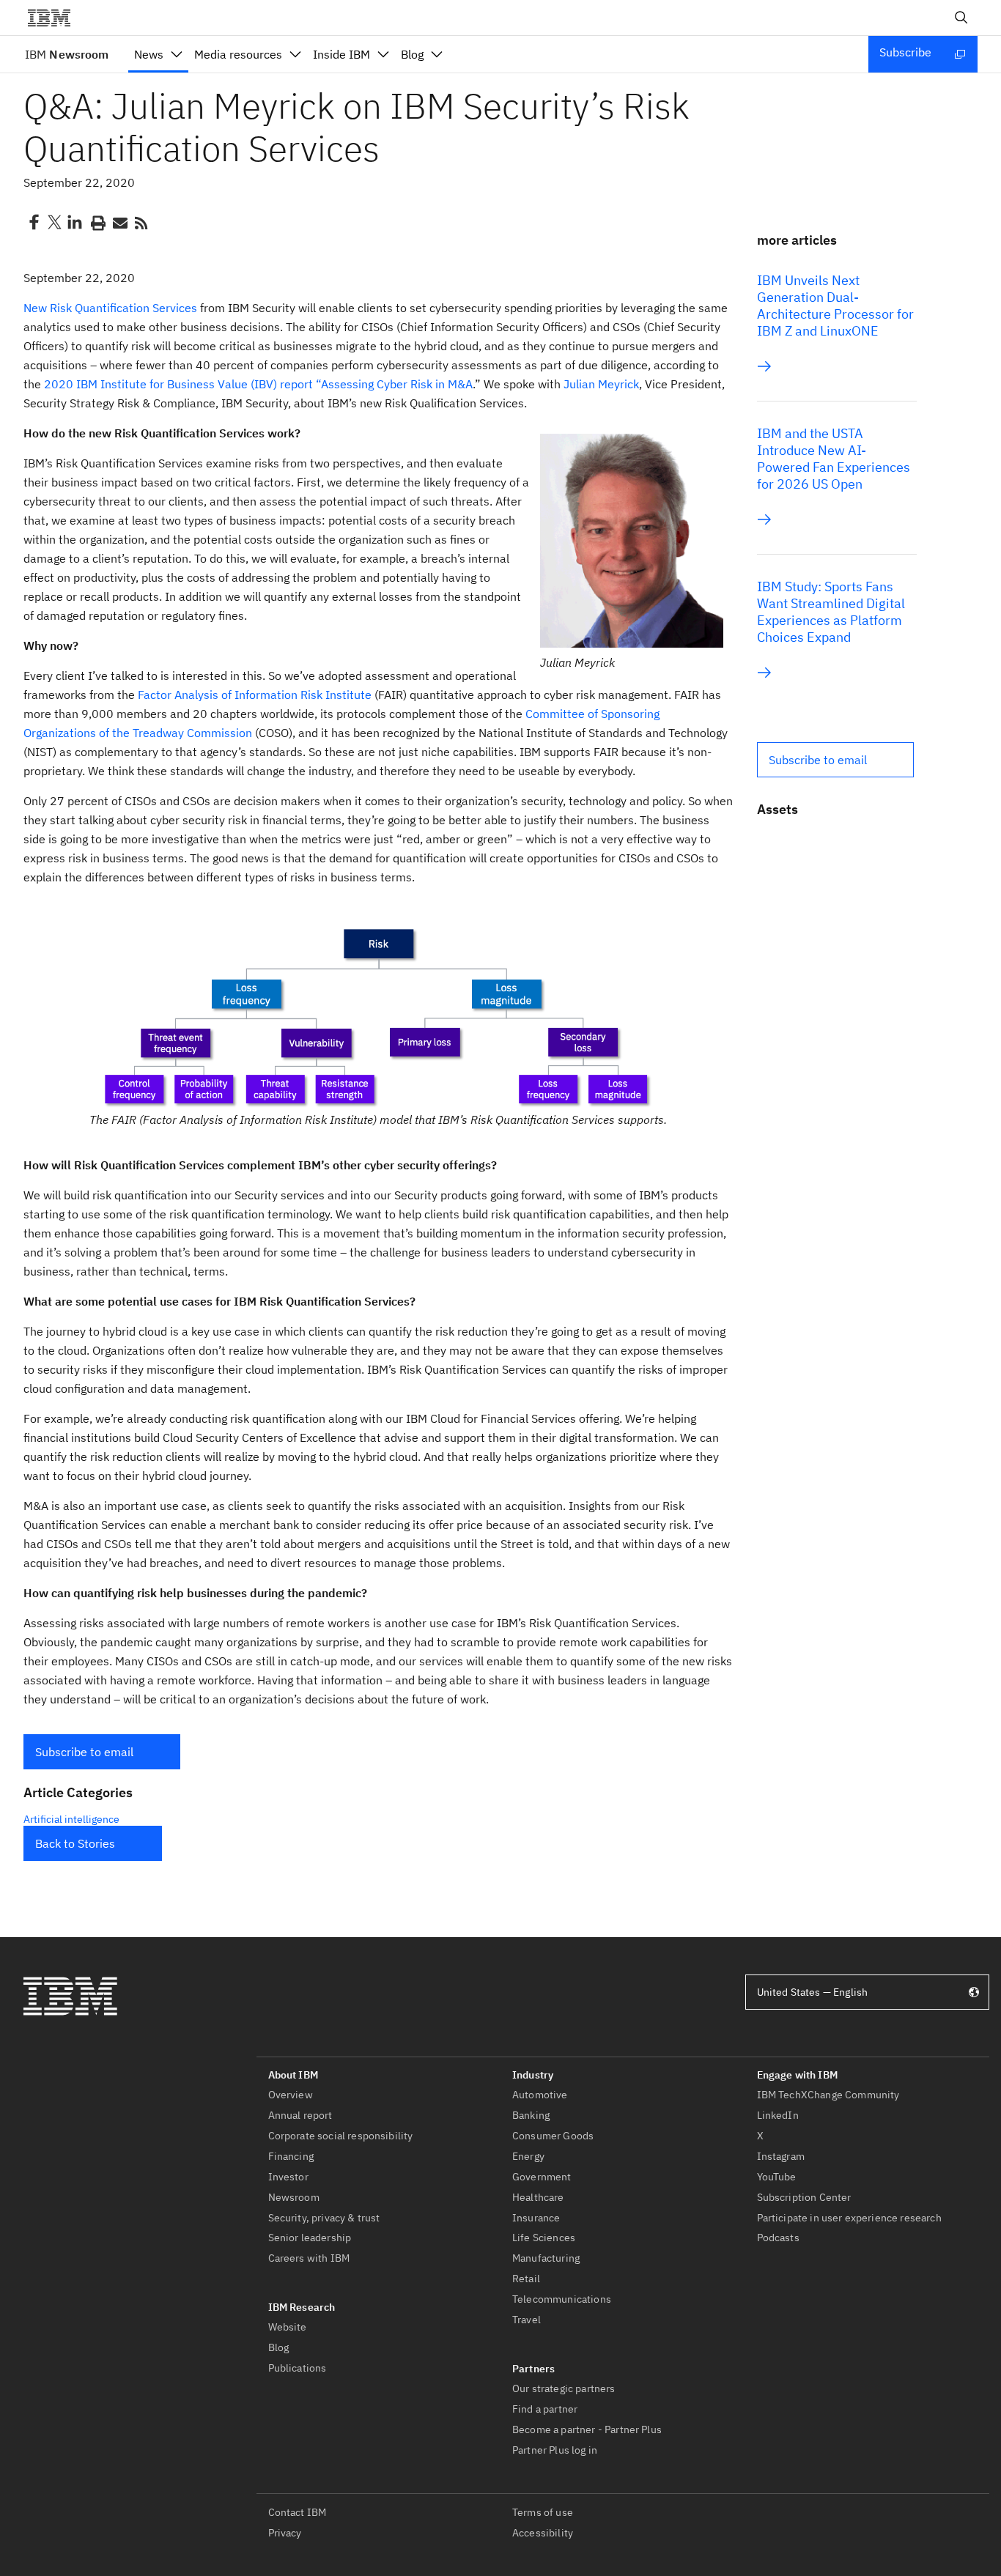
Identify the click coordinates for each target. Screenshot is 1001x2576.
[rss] (141, 222)
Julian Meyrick (601, 384)
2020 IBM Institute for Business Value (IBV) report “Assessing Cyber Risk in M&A (258, 384)
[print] (97, 222)
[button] (102, 1752)
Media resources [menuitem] (238, 54)
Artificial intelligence (71, 1819)
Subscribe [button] (905, 52)
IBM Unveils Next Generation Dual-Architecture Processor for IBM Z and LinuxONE (835, 306)
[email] (119, 222)
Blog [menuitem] (412, 54)
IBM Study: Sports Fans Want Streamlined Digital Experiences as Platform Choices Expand (831, 612)
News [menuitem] (149, 54)
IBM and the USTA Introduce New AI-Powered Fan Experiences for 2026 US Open (834, 459)
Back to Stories (75, 1843)
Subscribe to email (84, 1752)
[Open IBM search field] (961, 18)
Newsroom (67, 54)
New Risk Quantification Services (110, 308)
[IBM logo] (55, 18)
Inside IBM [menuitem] (341, 54)
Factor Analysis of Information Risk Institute (255, 695)
